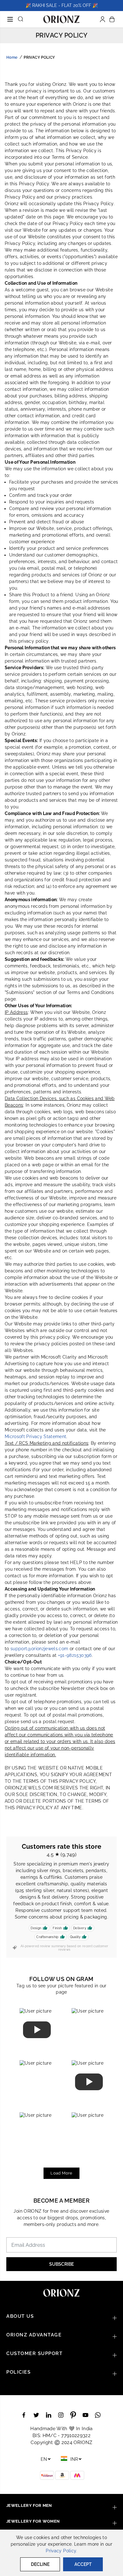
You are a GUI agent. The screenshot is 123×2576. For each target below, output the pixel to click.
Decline (40, 2564)
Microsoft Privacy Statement (35, 1437)
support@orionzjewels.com (39, 1649)
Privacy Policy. (61, 2551)
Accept (83, 2564)
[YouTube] (85, 2415)
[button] (10, 16)
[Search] (20, 19)
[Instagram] (61, 2415)
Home (12, 57)
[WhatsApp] (98, 2415)
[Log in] (102, 19)
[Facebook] (24, 2415)
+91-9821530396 (75, 1655)
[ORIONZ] (61, 19)
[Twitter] (36, 2415)
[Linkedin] (49, 2415)
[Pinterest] (73, 2415)
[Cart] (112, 19)
